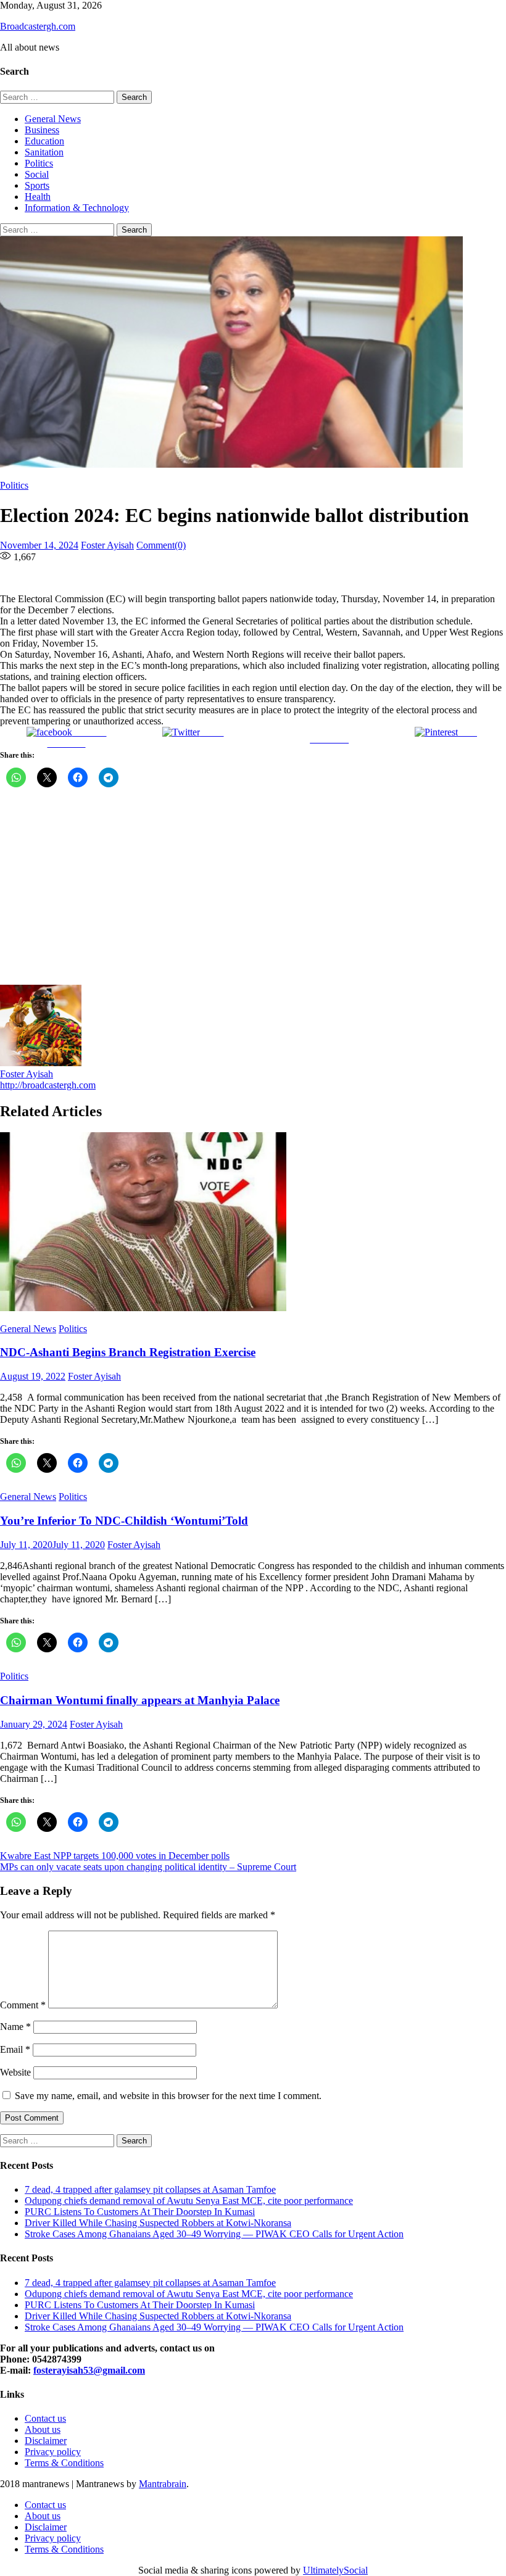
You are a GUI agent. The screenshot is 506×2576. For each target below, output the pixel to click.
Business (42, 130)
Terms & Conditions (64, 2463)
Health (38, 197)
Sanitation (44, 152)
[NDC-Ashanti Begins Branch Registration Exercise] (253, 1223)
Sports (37, 185)
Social (37, 174)
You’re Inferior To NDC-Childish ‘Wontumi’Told (124, 1521)
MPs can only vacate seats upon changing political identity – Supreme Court (148, 1867)
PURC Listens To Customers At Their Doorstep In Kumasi (140, 2212)
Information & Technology (77, 208)
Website (15, 2072)
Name (15, 2027)
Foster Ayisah (107, 545)
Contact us (45, 2418)
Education (44, 141)
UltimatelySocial (335, 2570)
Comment (23, 2005)
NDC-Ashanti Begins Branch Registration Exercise (128, 1352)
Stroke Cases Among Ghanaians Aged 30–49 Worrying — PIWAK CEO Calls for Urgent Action (214, 2234)
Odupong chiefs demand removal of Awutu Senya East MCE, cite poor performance (189, 2201)
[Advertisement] (253, 892)
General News (53, 119)
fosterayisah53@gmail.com (89, 2370)
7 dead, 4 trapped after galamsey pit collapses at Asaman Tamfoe (150, 2189)
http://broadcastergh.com (48, 1085)
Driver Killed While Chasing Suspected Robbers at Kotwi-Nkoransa (158, 2223)
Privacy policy (53, 2452)
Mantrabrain (163, 2484)
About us (43, 2429)
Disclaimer (46, 2441)
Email (15, 2049)
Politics (39, 163)
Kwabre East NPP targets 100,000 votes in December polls (115, 1856)
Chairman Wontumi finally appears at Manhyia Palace (140, 1700)
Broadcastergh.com (38, 26)
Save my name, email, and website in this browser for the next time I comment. (168, 2096)
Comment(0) (161, 545)
